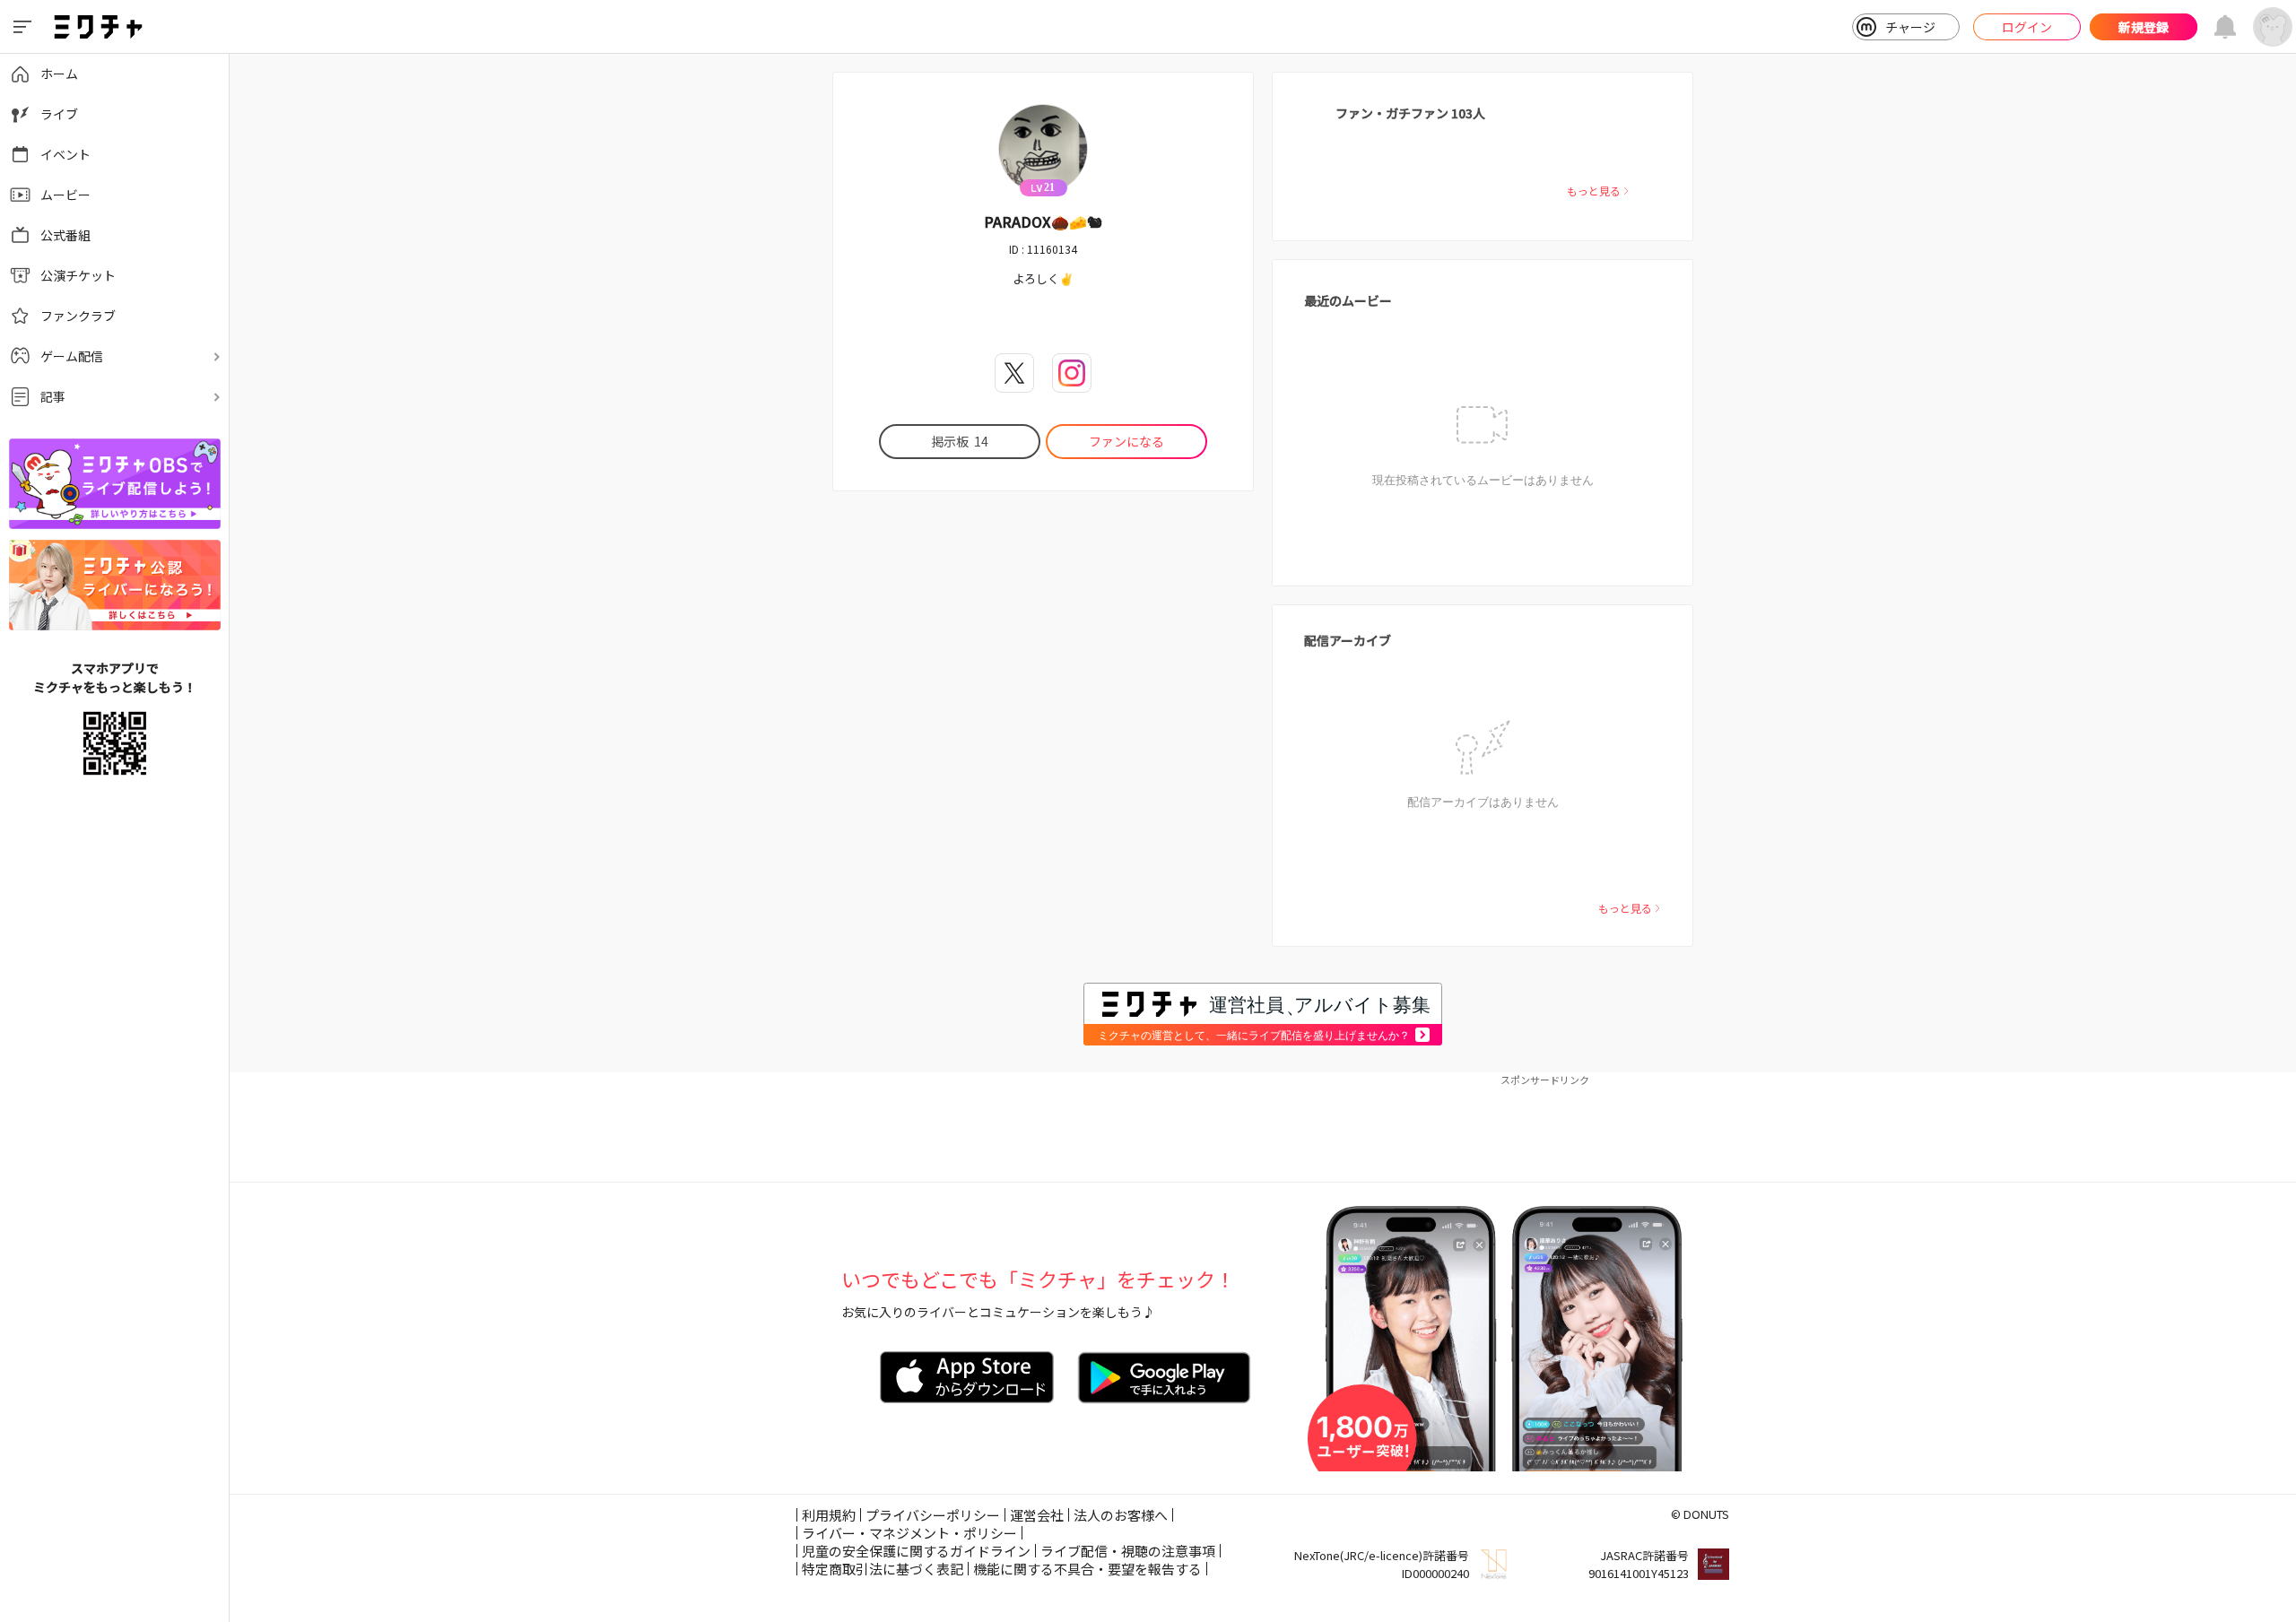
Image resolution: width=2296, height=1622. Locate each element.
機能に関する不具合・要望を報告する (1087, 1569)
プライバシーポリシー (933, 1515)
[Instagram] (1072, 373)
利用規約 (829, 1515)
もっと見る (1594, 191)
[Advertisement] (1263, 1128)
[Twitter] (1014, 373)
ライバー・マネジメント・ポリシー (909, 1533)
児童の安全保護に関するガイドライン (916, 1551)
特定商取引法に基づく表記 (883, 1569)
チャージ (1910, 27)
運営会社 (1037, 1515)
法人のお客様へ (1121, 1515)
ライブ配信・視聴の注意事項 (1128, 1551)
